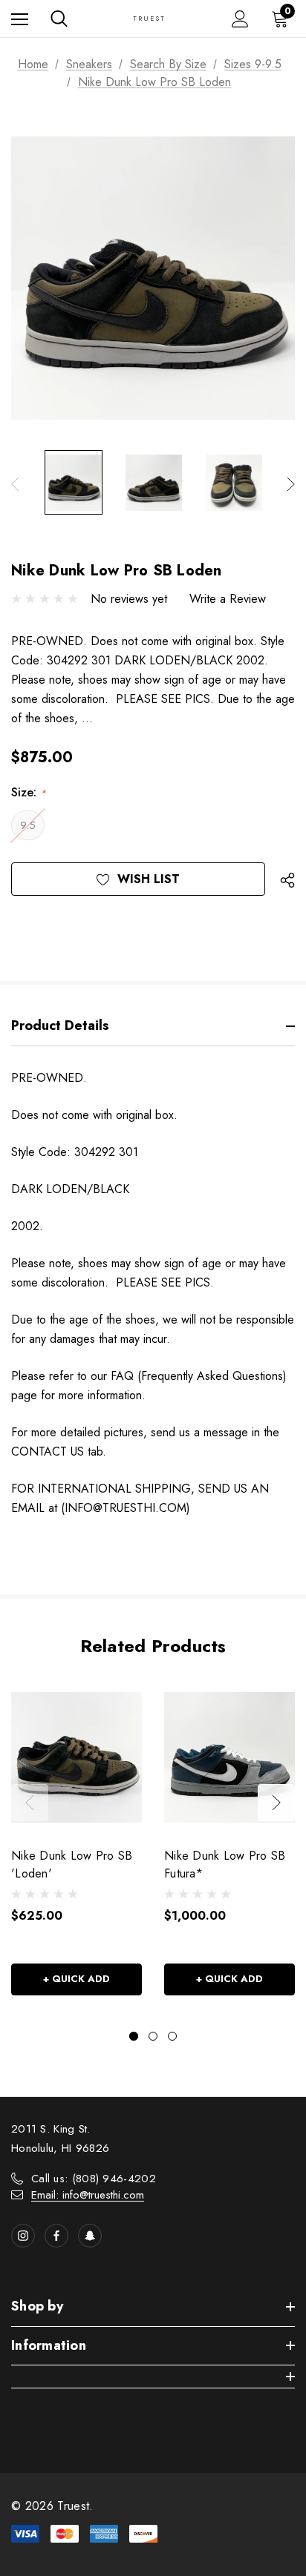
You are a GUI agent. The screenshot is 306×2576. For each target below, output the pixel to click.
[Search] (59, 19)
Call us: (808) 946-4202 (94, 2179)
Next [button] (291, 484)
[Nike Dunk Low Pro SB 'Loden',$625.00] (76, 1757)
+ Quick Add (76, 1979)
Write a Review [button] (228, 599)
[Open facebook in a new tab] (56, 2236)
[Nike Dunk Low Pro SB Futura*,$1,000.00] (229, 1757)
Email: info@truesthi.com (88, 2195)
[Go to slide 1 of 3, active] (134, 2036)
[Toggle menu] (20, 19)
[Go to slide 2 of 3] (153, 2036)
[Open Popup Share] (287, 881)
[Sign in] (240, 19)
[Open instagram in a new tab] (23, 2236)
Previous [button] (15, 484)
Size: (29, 792)
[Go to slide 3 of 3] (172, 2036)
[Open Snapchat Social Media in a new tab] (90, 2236)
